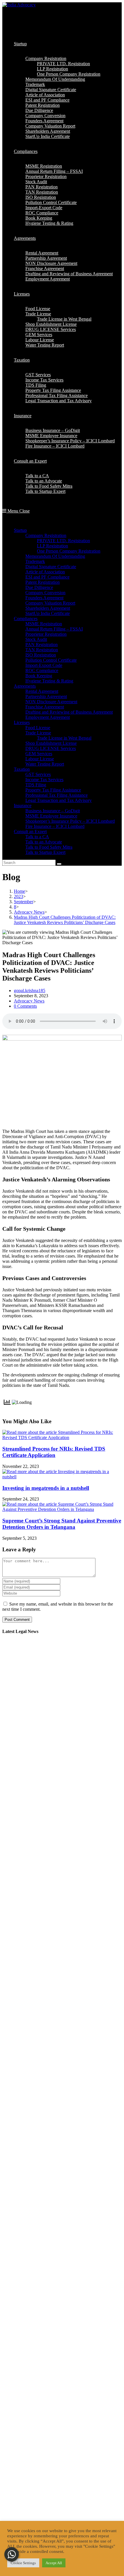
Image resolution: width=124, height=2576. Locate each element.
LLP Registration (52, 546)
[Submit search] (59, 864)
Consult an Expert (30, 831)
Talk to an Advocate (44, 842)
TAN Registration (42, 650)
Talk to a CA (37, 837)
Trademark (35, 561)
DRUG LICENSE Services (51, 748)
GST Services (38, 774)
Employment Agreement (48, 717)
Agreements (25, 686)
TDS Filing (36, 785)
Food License (38, 728)
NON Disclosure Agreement (51, 702)
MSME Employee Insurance (51, 816)
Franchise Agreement (45, 707)
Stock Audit (36, 639)
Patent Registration (43, 582)
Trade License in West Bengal (64, 738)
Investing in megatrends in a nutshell (46, 1488)
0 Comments (25, 1006)
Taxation (22, 769)
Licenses (22, 722)
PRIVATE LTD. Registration (63, 541)
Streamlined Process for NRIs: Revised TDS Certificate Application (54, 1452)
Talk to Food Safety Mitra (49, 847)
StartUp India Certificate (48, 613)
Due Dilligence (39, 587)
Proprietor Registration (46, 634)
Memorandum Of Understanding (55, 556)
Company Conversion (45, 593)
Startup (20, 530)
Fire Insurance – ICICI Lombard (55, 826)
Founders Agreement (44, 598)
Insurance (23, 806)
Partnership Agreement (46, 696)
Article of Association (45, 572)
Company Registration (46, 535)
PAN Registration (42, 645)
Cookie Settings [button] (23, 2563)
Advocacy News (29, 1001)
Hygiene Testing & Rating (49, 681)
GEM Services (39, 754)
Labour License (40, 759)
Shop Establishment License (51, 743)
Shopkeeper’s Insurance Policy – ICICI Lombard (70, 821)
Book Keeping (39, 676)
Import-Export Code (44, 665)
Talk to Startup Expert (45, 852)
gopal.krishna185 (30, 990)
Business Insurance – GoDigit (53, 811)
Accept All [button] (54, 2563)
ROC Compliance (42, 670)
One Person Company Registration (69, 551)
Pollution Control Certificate (51, 660)
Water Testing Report (45, 764)
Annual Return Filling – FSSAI (54, 629)
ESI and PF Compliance (47, 577)
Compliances (26, 619)
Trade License (38, 733)
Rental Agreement (42, 691)
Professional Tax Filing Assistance (57, 795)
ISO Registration (41, 655)
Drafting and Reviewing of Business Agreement (69, 712)
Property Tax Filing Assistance (53, 790)
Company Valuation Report (50, 603)
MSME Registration (44, 624)
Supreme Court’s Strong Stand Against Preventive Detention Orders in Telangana (62, 1524)
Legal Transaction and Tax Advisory (59, 800)
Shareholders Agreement (48, 608)
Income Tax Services (44, 780)
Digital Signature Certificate (51, 567)
